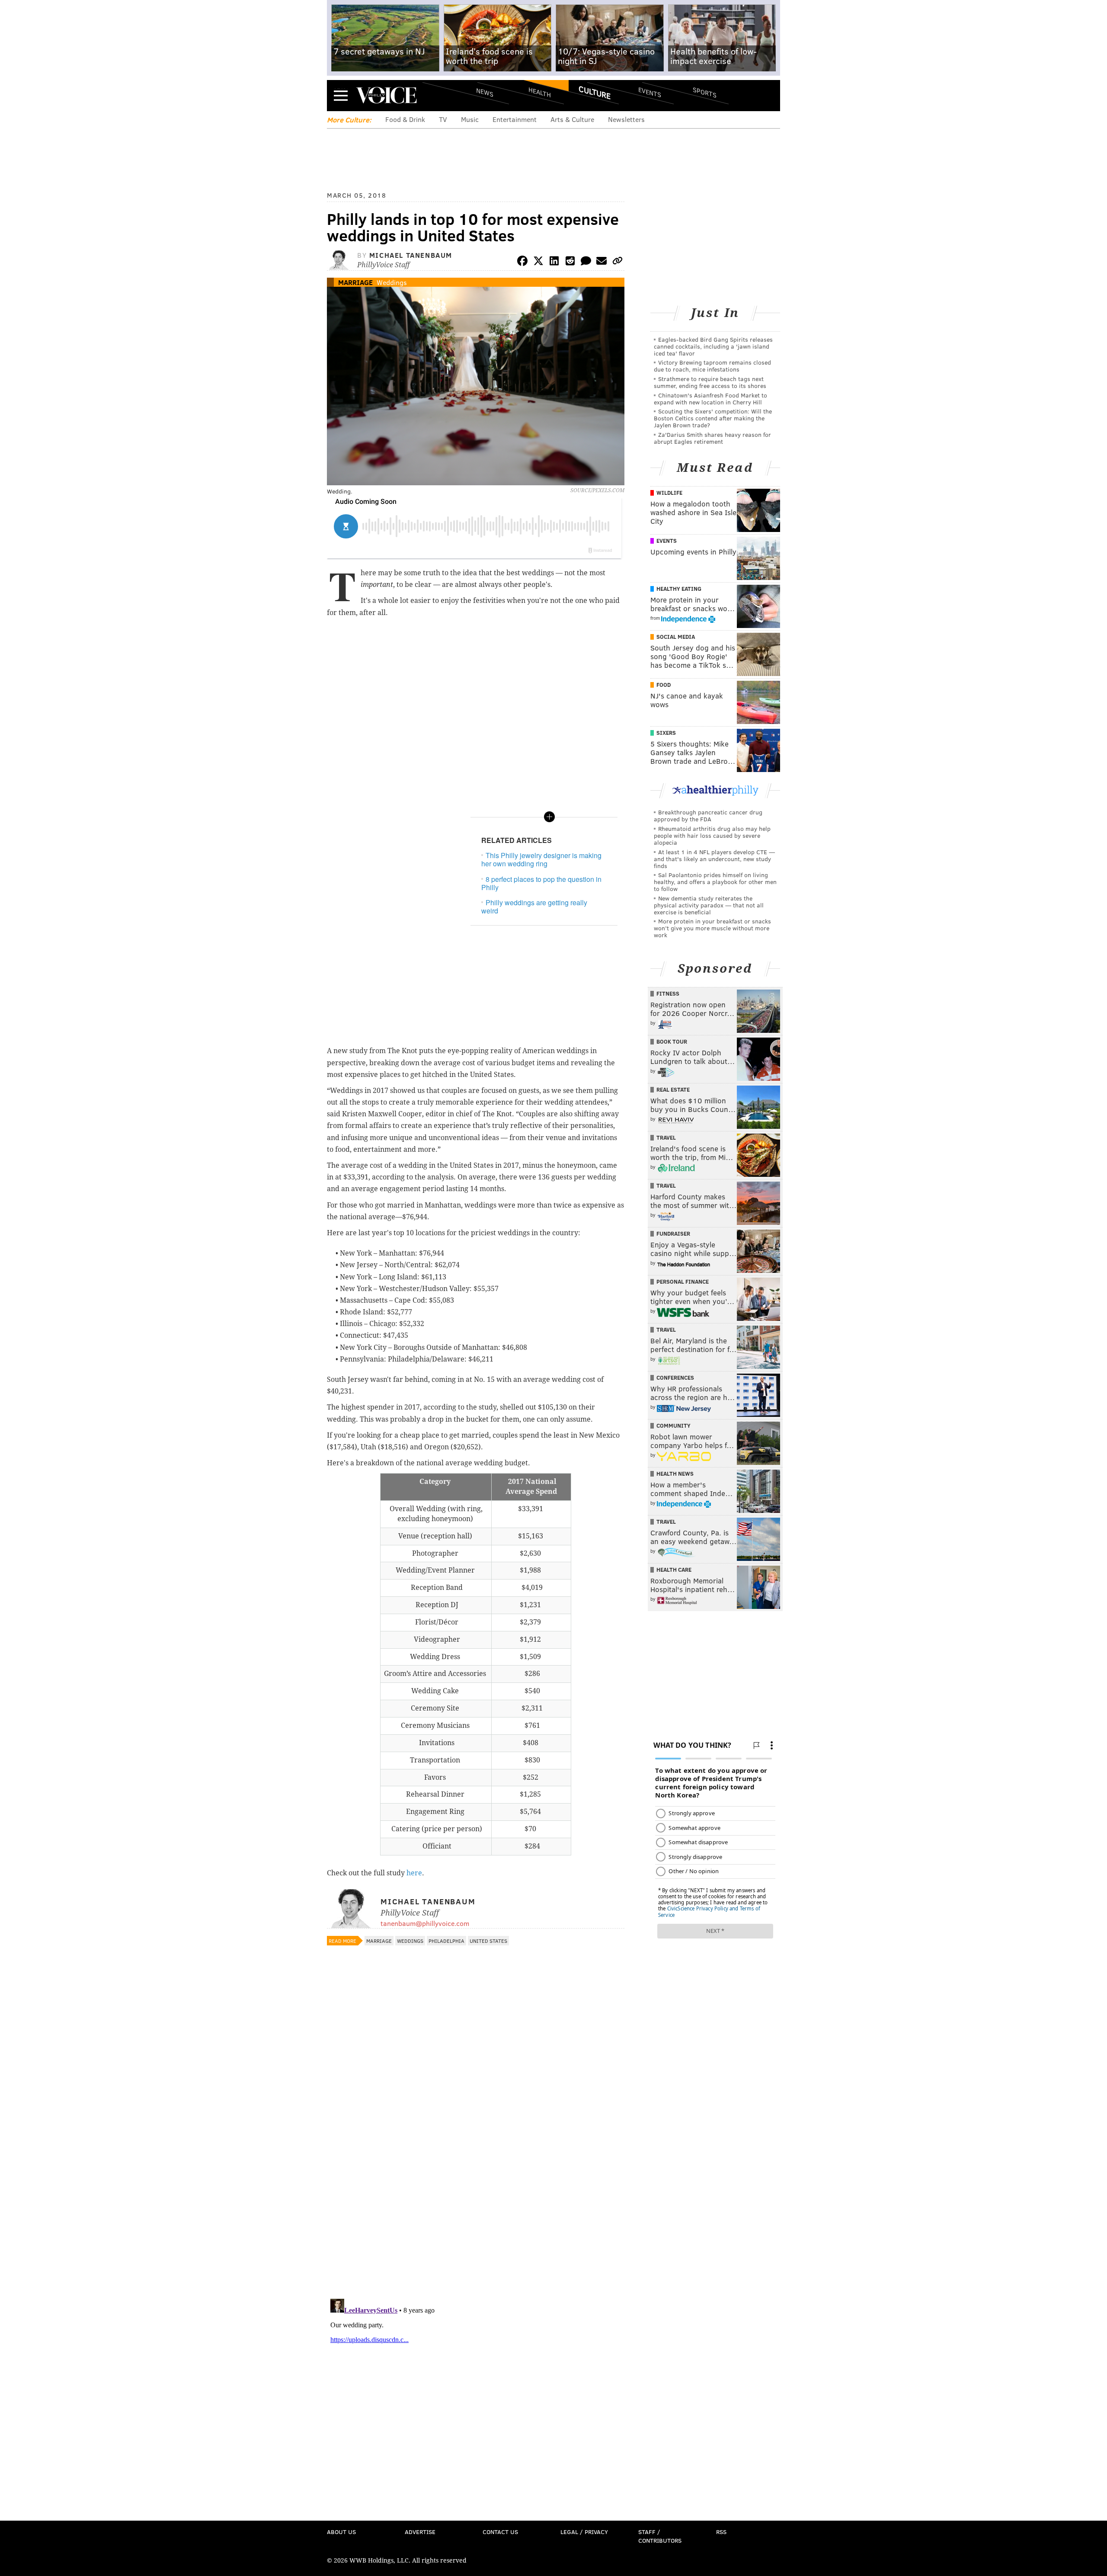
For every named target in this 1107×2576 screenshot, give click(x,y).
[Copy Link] (617, 262)
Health (540, 92)
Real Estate (673, 1089)
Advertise (420, 2532)
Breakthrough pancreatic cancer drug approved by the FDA (708, 815)
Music (470, 119)
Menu (341, 95)
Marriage (355, 282)
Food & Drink (405, 119)
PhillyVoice (386, 95)
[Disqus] (476, 2180)
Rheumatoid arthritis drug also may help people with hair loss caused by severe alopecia (712, 835)
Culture (595, 92)
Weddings (392, 282)
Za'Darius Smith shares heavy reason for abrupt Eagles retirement (712, 438)
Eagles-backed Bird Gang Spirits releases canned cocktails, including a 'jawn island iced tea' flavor (713, 346)
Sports (705, 92)
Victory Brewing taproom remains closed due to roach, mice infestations (712, 366)
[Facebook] (522, 262)
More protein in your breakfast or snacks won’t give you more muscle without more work (712, 928)
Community (673, 1426)
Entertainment (515, 119)
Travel (666, 1137)
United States (488, 1941)
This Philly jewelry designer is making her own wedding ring (541, 859)
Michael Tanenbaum (411, 255)
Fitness (668, 993)
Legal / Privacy (584, 2532)
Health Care (674, 1570)
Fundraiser (673, 1234)
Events (650, 92)
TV (443, 119)
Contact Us (500, 2532)
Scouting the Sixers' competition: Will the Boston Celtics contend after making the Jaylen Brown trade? (713, 418)
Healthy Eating (679, 589)
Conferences (675, 1378)
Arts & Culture (572, 119)
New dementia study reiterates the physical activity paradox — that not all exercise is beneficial (709, 905)
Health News (675, 1474)
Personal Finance (683, 1282)
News (485, 92)
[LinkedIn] (554, 262)
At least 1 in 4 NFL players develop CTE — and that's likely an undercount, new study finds (714, 859)
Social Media (676, 637)
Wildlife (669, 493)
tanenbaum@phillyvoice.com (425, 1923)
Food (664, 685)
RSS (721, 2532)
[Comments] (586, 262)
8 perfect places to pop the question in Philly (541, 883)
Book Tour (672, 1041)
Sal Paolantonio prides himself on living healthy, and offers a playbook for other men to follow (715, 882)
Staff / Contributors (660, 2536)
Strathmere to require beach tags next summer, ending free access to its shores (710, 382)
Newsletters (626, 119)
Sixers (666, 733)
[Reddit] (570, 262)
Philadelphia (446, 1941)
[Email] (601, 262)
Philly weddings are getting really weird (534, 907)
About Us (341, 2532)
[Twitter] (538, 262)
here (414, 1873)
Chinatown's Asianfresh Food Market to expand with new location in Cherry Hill (710, 399)
